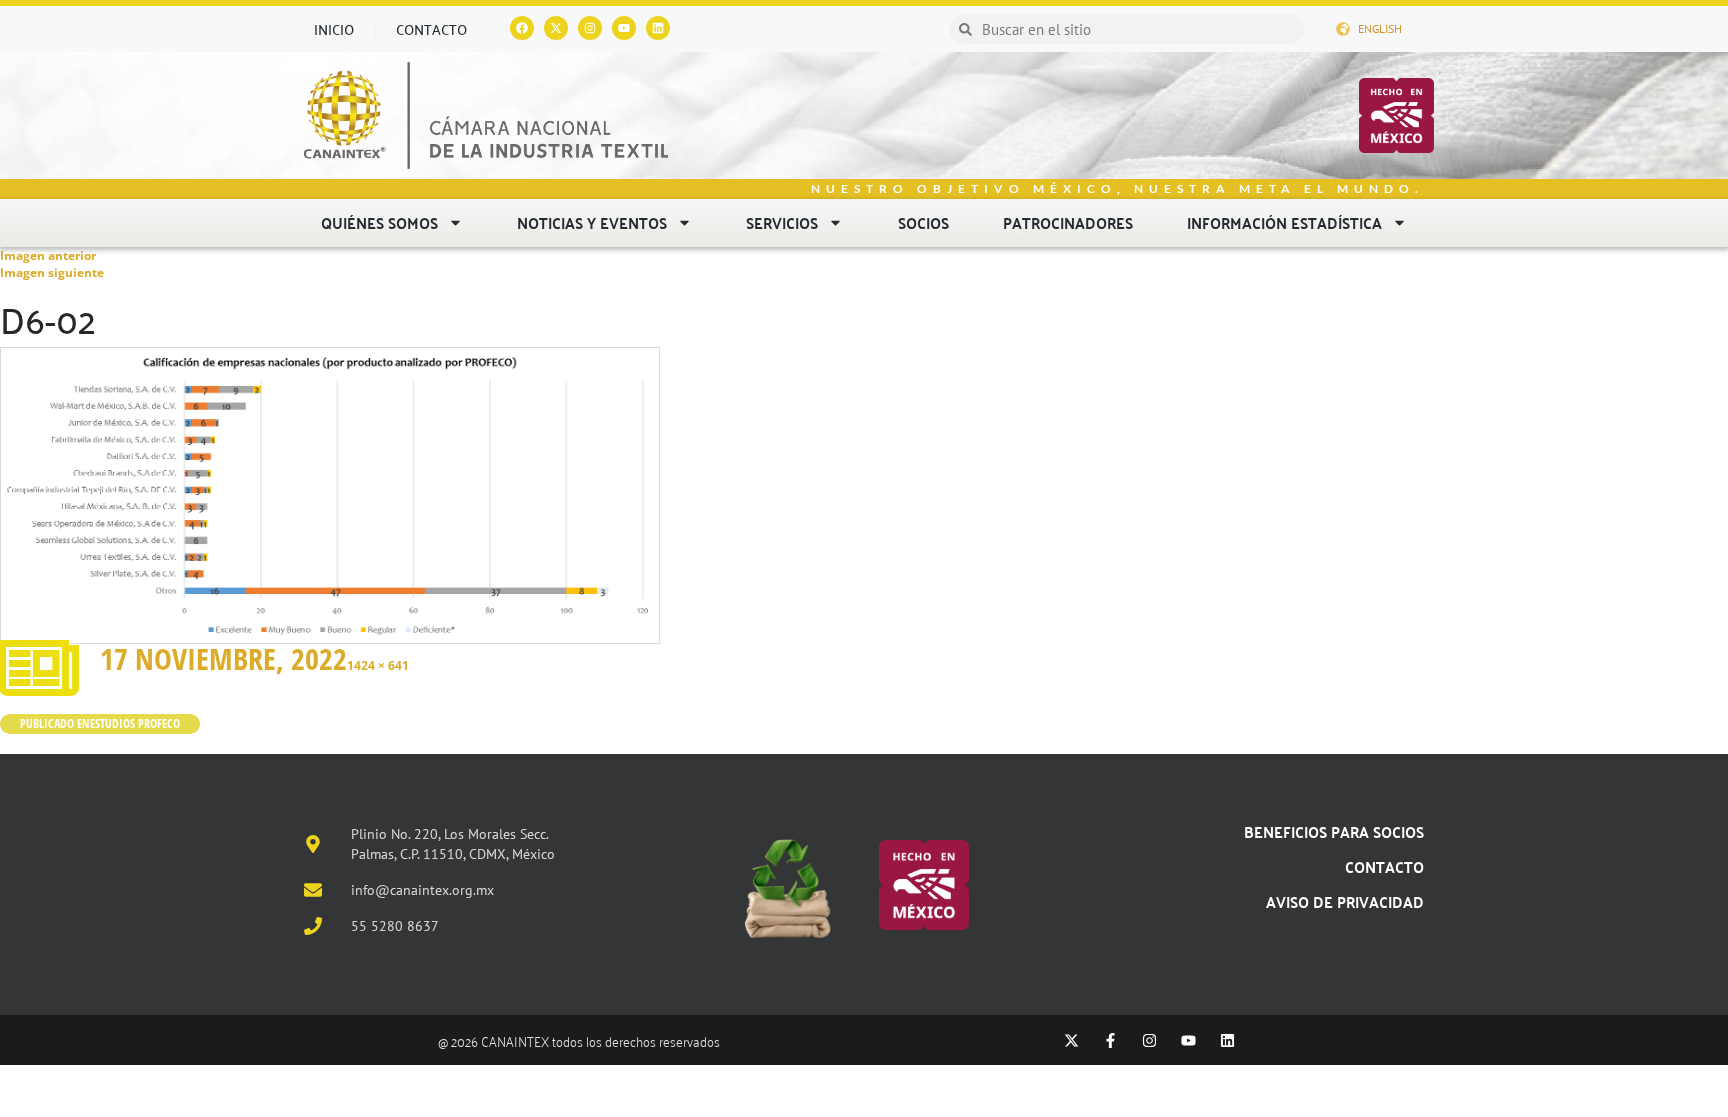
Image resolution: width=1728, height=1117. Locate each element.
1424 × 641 (378, 665)
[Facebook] (522, 28)
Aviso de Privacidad (1345, 901)
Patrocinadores (1068, 222)
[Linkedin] (658, 28)
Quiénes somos (379, 222)
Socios (923, 222)
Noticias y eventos (592, 222)
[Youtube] (624, 28)
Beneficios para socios (1334, 831)
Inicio (334, 29)
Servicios (782, 222)
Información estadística (1284, 222)
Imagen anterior (48, 255)
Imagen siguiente (52, 272)
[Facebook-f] (1110, 1040)
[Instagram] (590, 28)
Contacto (431, 29)
